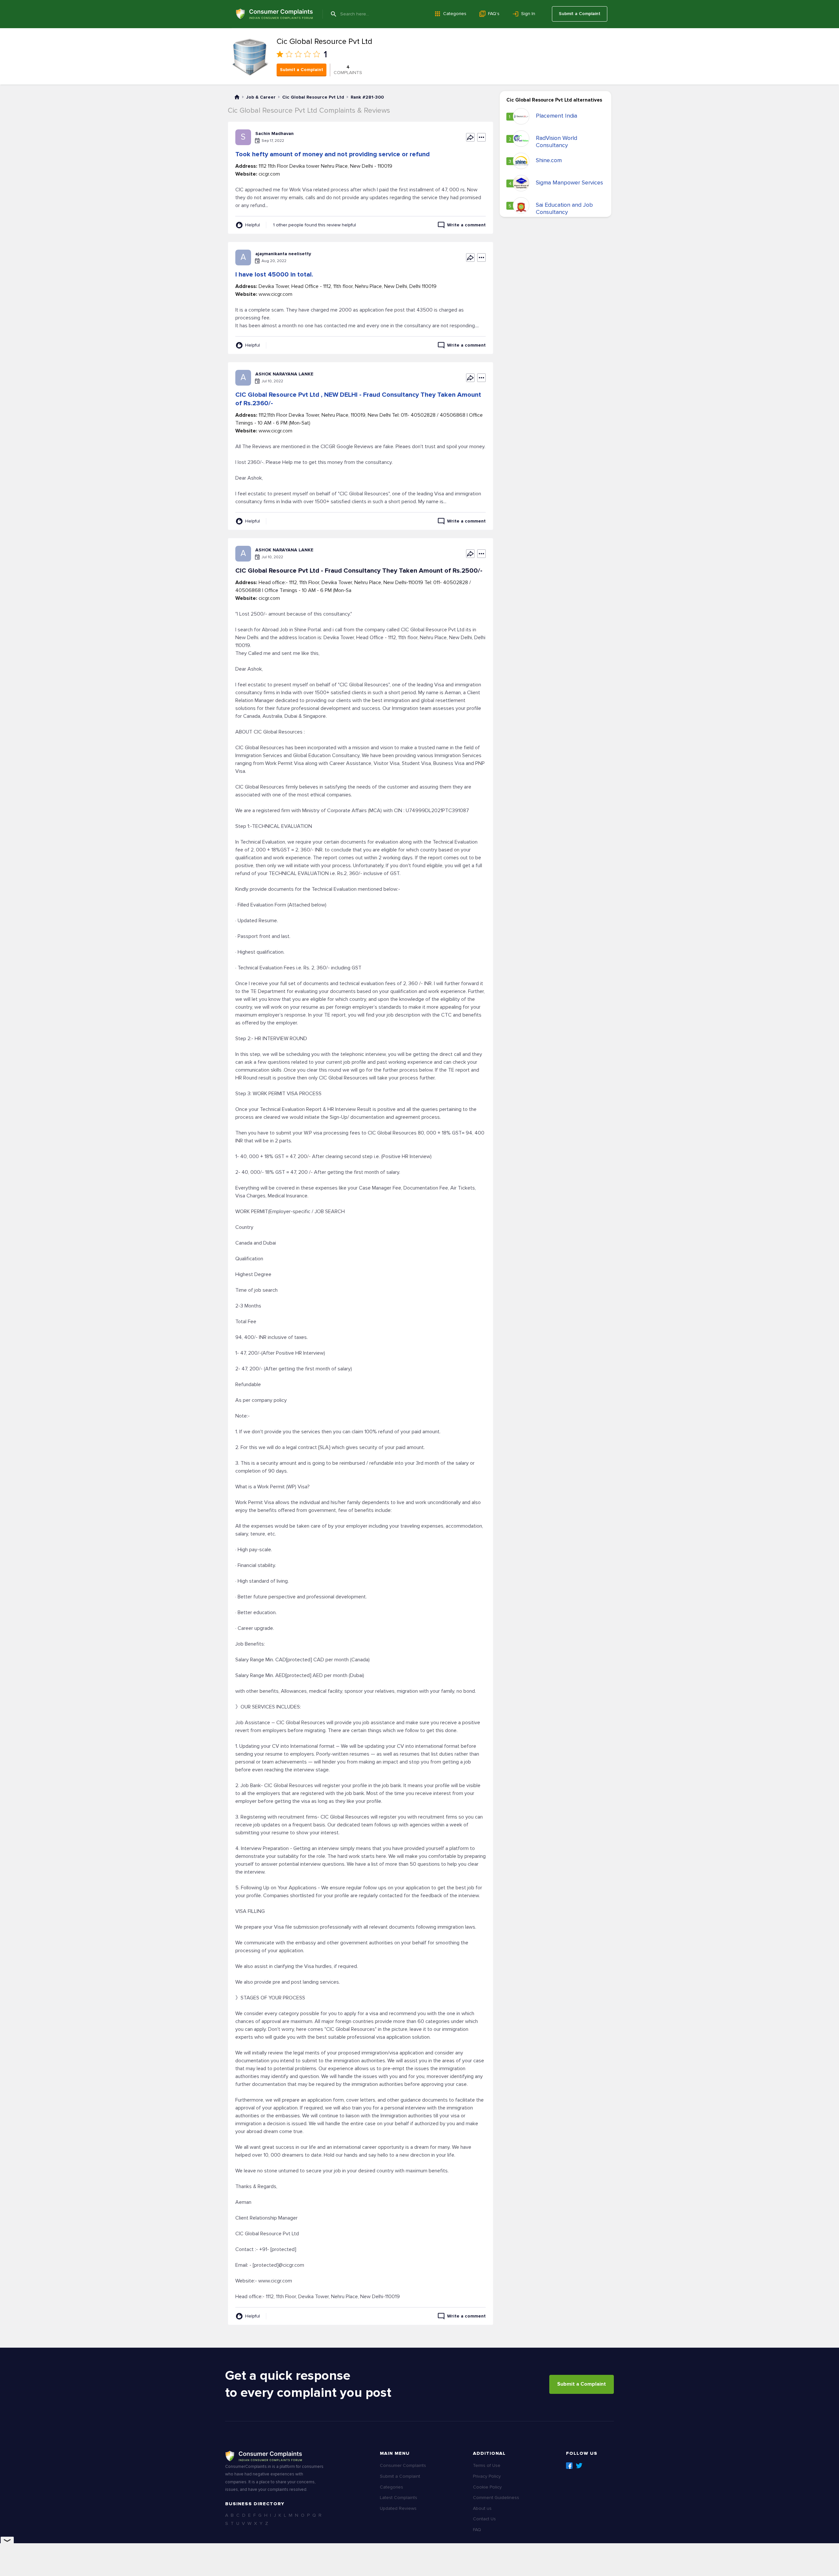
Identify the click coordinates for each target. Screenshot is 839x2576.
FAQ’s (494, 14)
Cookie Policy (487, 2487)
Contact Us (484, 2519)
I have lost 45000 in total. (274, 275)
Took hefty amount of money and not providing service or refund (332, 154)
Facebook (569, 2466)
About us (482, 2508)
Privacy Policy (487, 2476)
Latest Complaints (399, 2498)
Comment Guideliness (496, 2498)
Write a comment (466, 225)
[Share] (470, 137)
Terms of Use (487, 2465)
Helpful (253, 225)
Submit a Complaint (580, 14)
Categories (455, 14)
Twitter (579, 2466)
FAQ (477, 2530)
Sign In (528, 14)
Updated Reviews (398, 2508)
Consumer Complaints (403, 2465)
